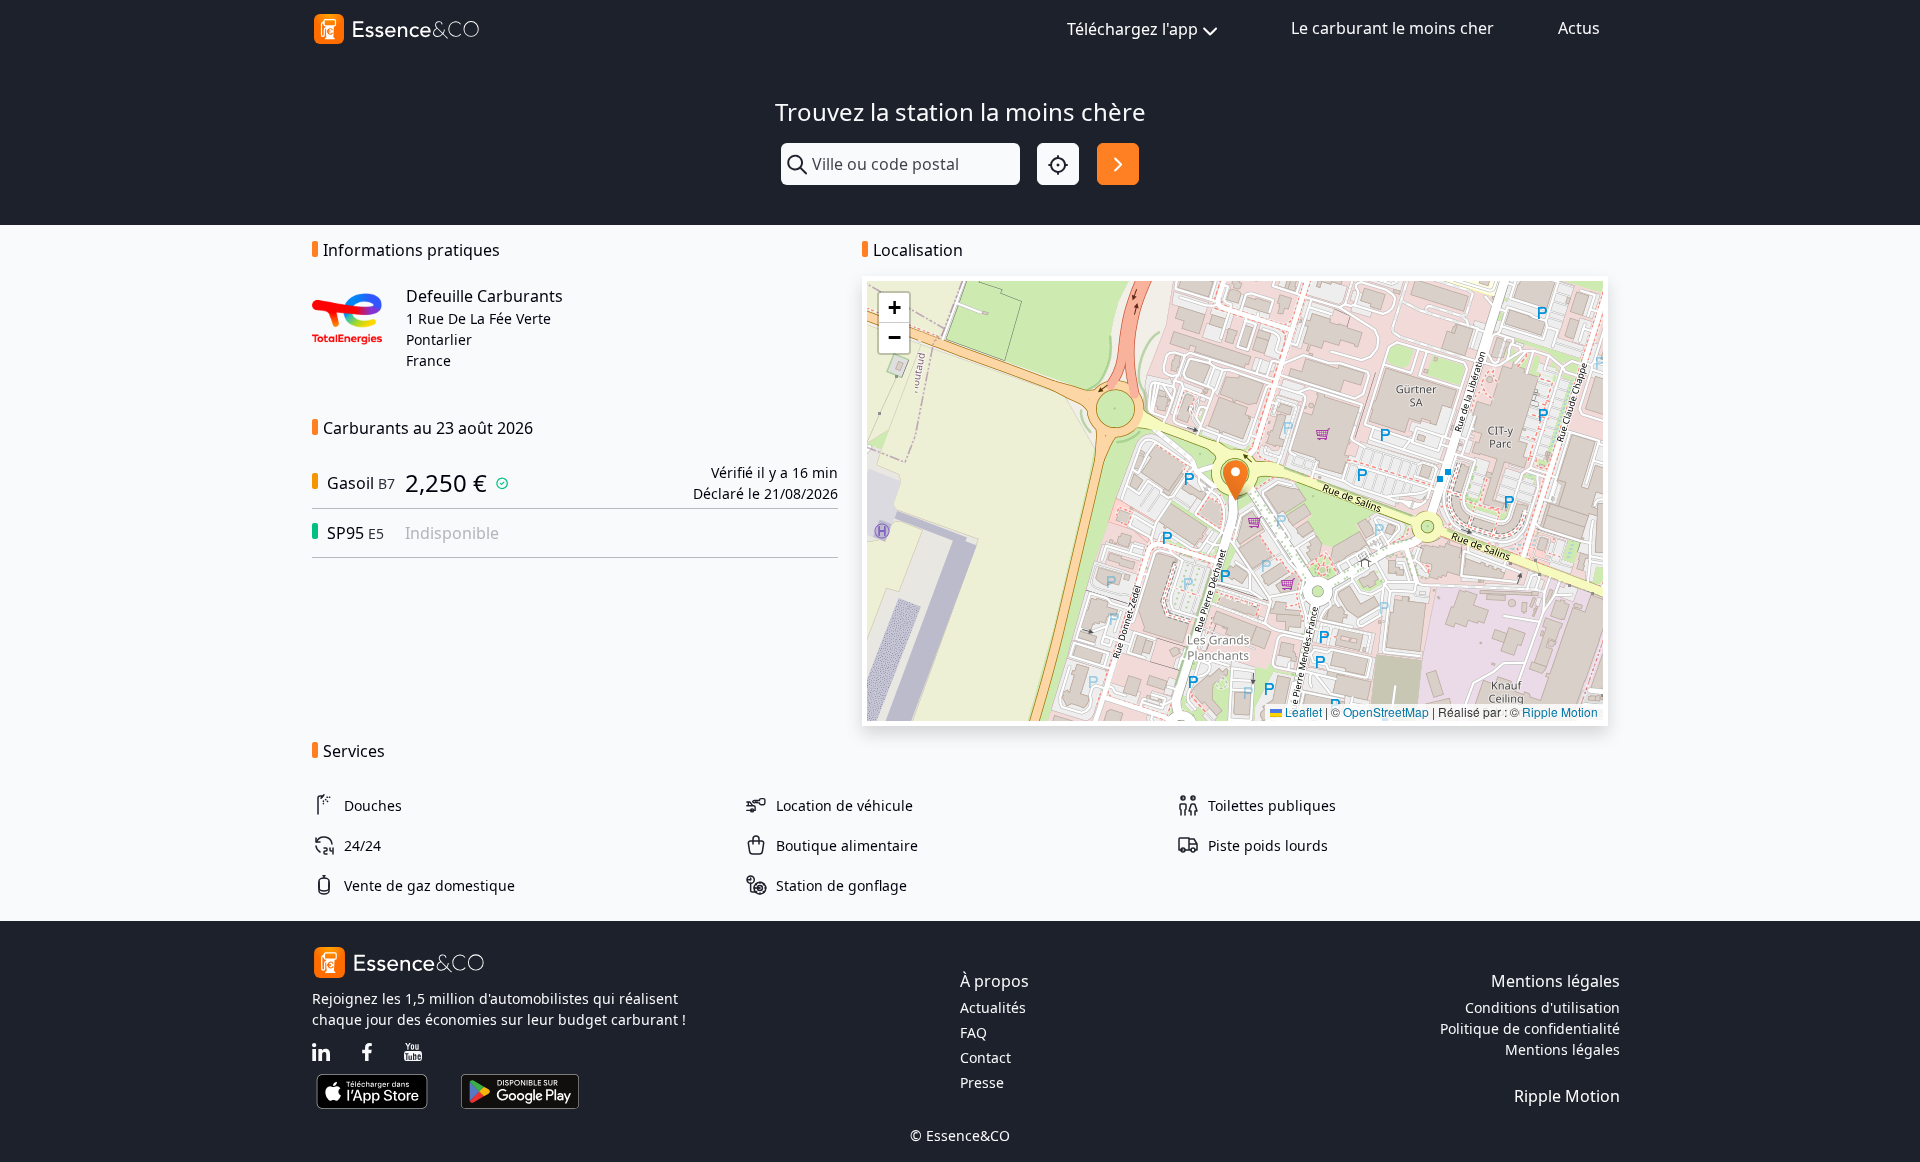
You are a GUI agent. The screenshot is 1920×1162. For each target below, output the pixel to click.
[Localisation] (1058, 164)
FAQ (973, 1032)
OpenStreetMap (1386, 711)
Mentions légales (1562, 1049)
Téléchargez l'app (1132, 29)
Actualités (993, 1007)
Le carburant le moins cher (1392, 28)
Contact (985, 1057)
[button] (1235, 480)
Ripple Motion (1560, 711)
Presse (982, 1082)
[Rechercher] (1118, 164)
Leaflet (1302, 711)
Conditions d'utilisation (1542, 1007)
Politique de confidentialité (1530, 1028)
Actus (1579, 28)
